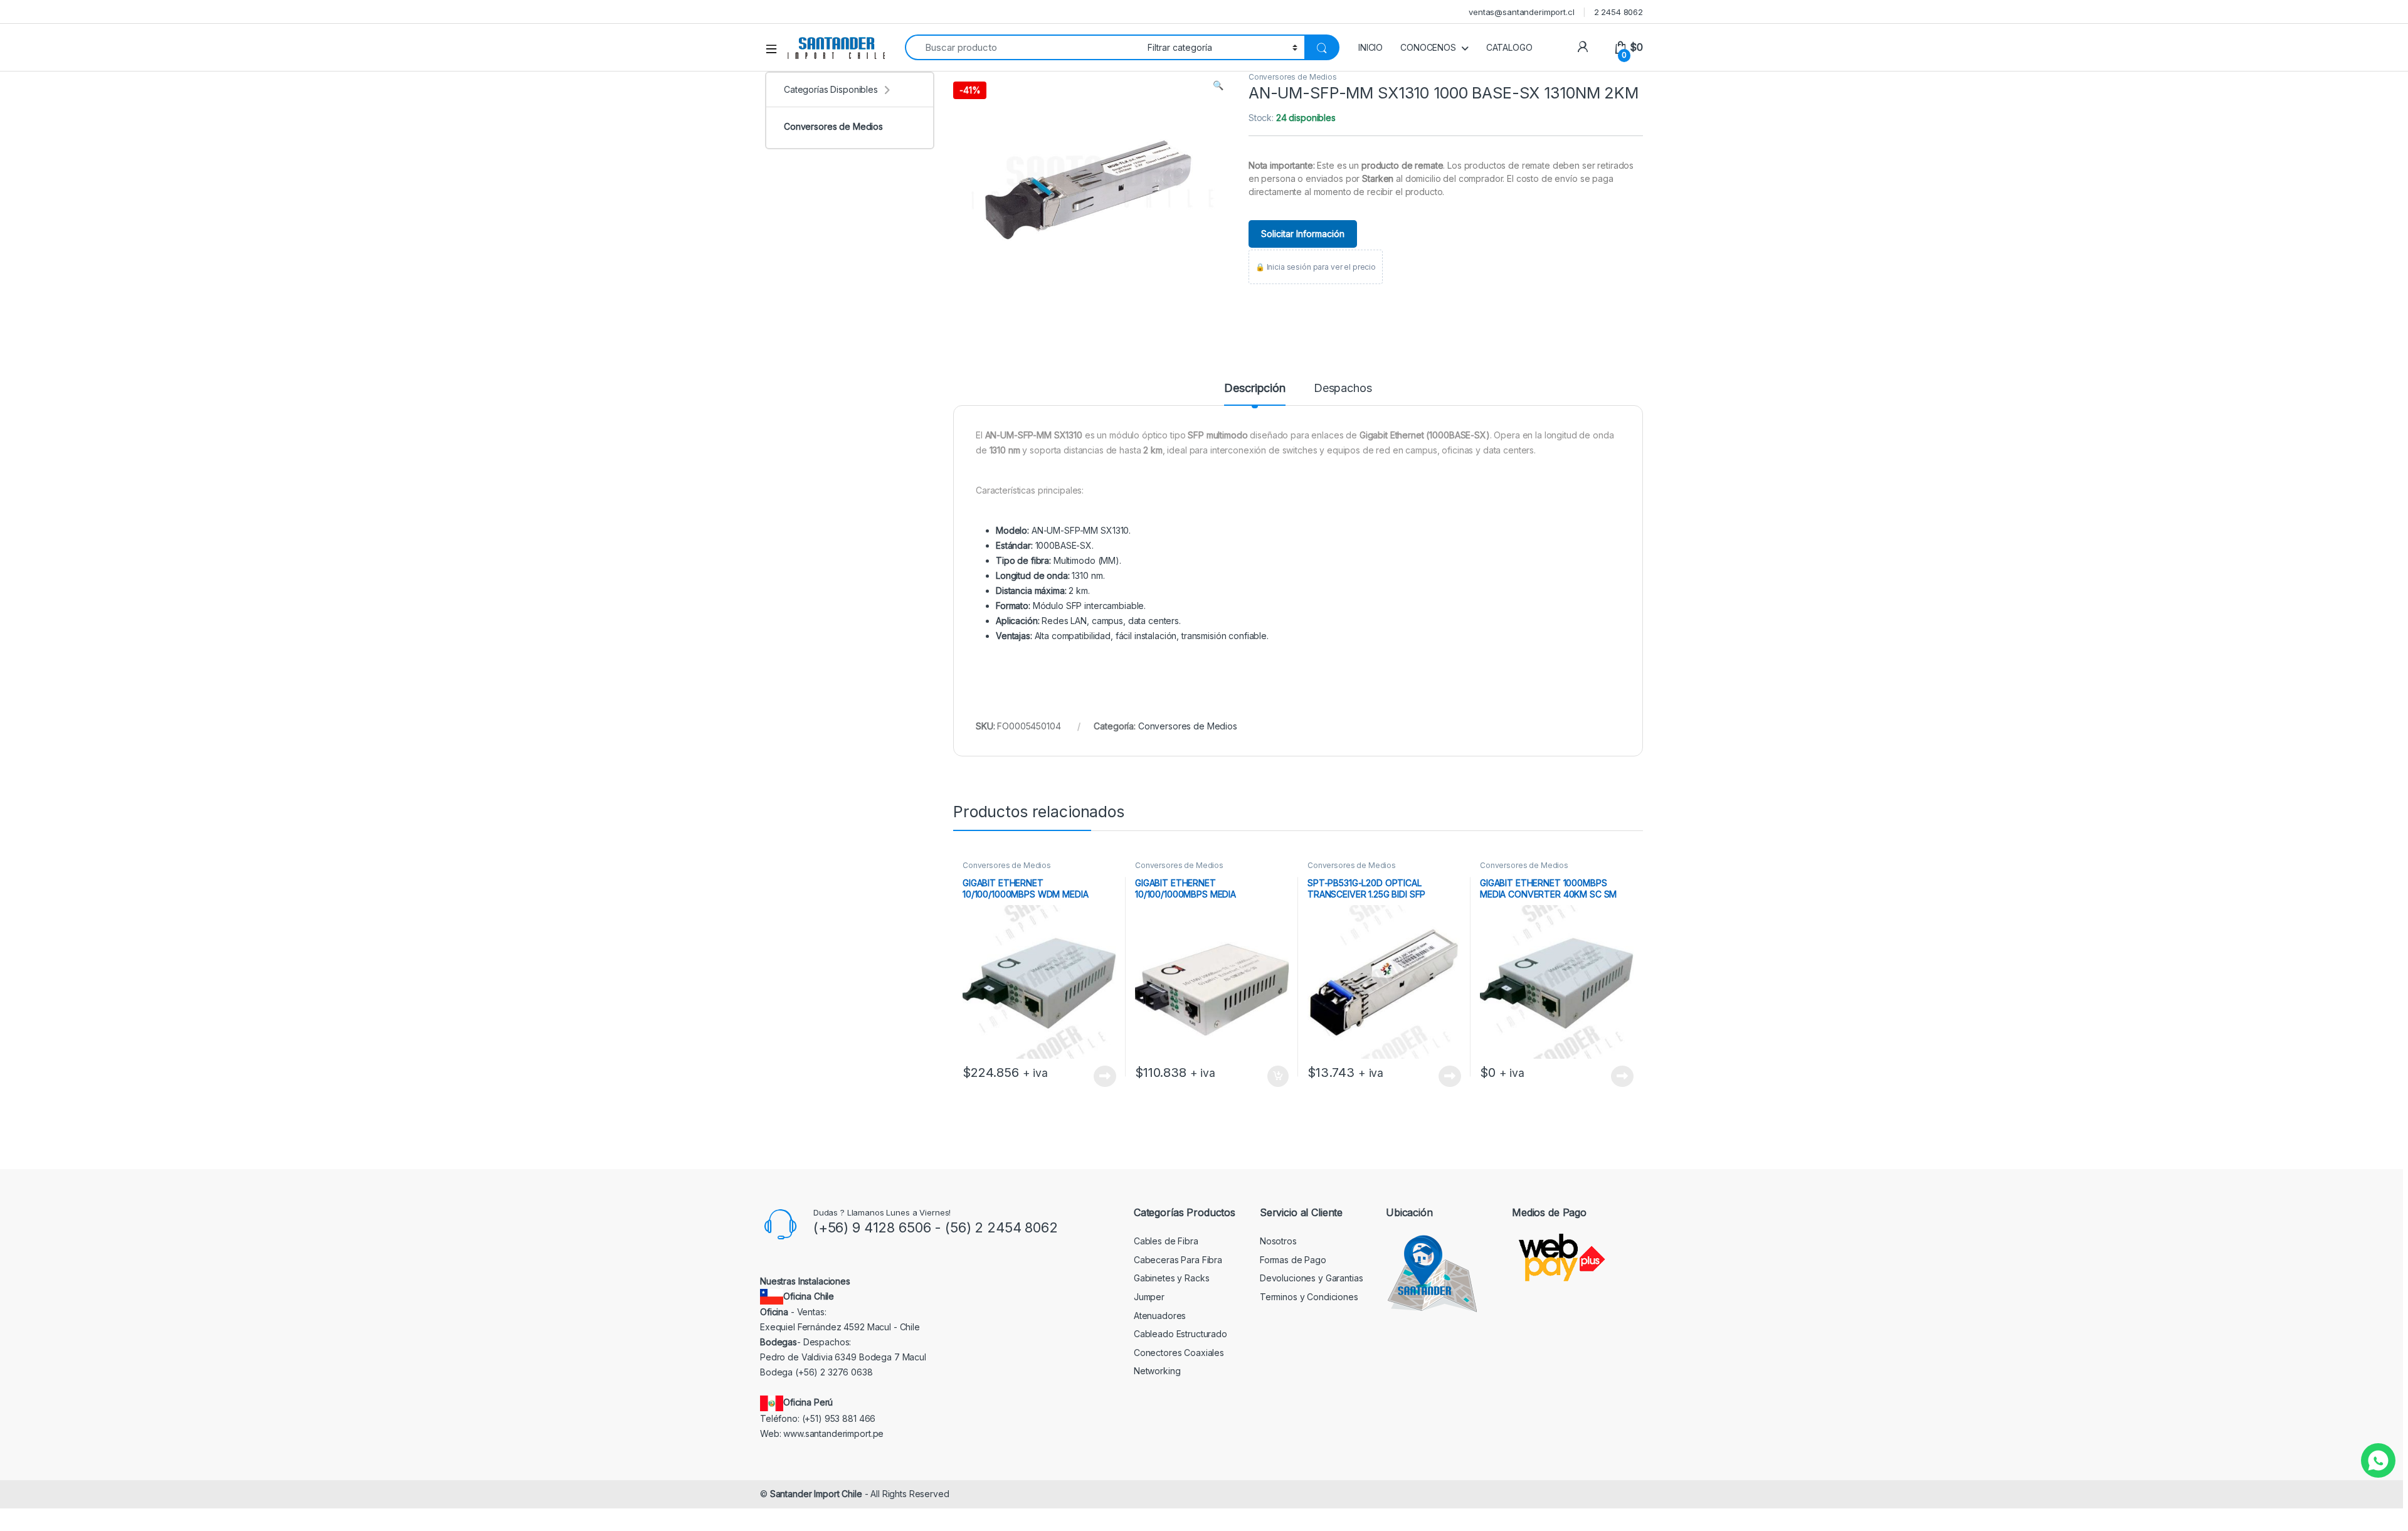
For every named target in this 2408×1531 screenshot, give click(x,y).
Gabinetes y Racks (1172, 1278)
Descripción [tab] (1254, 389)
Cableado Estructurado (1180, 1334)
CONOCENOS (1428, 47)
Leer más (1105, 1076)
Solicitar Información (1303, 234)
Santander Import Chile (816, 1494)
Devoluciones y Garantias (1312, 1278)
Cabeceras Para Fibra (1178, 1260)
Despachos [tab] (1343, 389)
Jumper (1149, 1297)
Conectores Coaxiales (1179, 1353)
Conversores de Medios (1293, 77)
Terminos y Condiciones (1309, 1297)
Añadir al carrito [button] (1276, 1076)
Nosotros (1278, 1241)
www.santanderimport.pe (833, 1433)
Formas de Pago (1293, 1260)
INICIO (1370, 47)
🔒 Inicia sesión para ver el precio (1316, 267)
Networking (1157, 1371)
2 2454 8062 (1619, 12)
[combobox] (1023, 47)
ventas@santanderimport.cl (1522, 12)
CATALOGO (1509, 47)
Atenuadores (1160, 1316)
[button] (1218, 85)
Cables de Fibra (1166, 1241)
